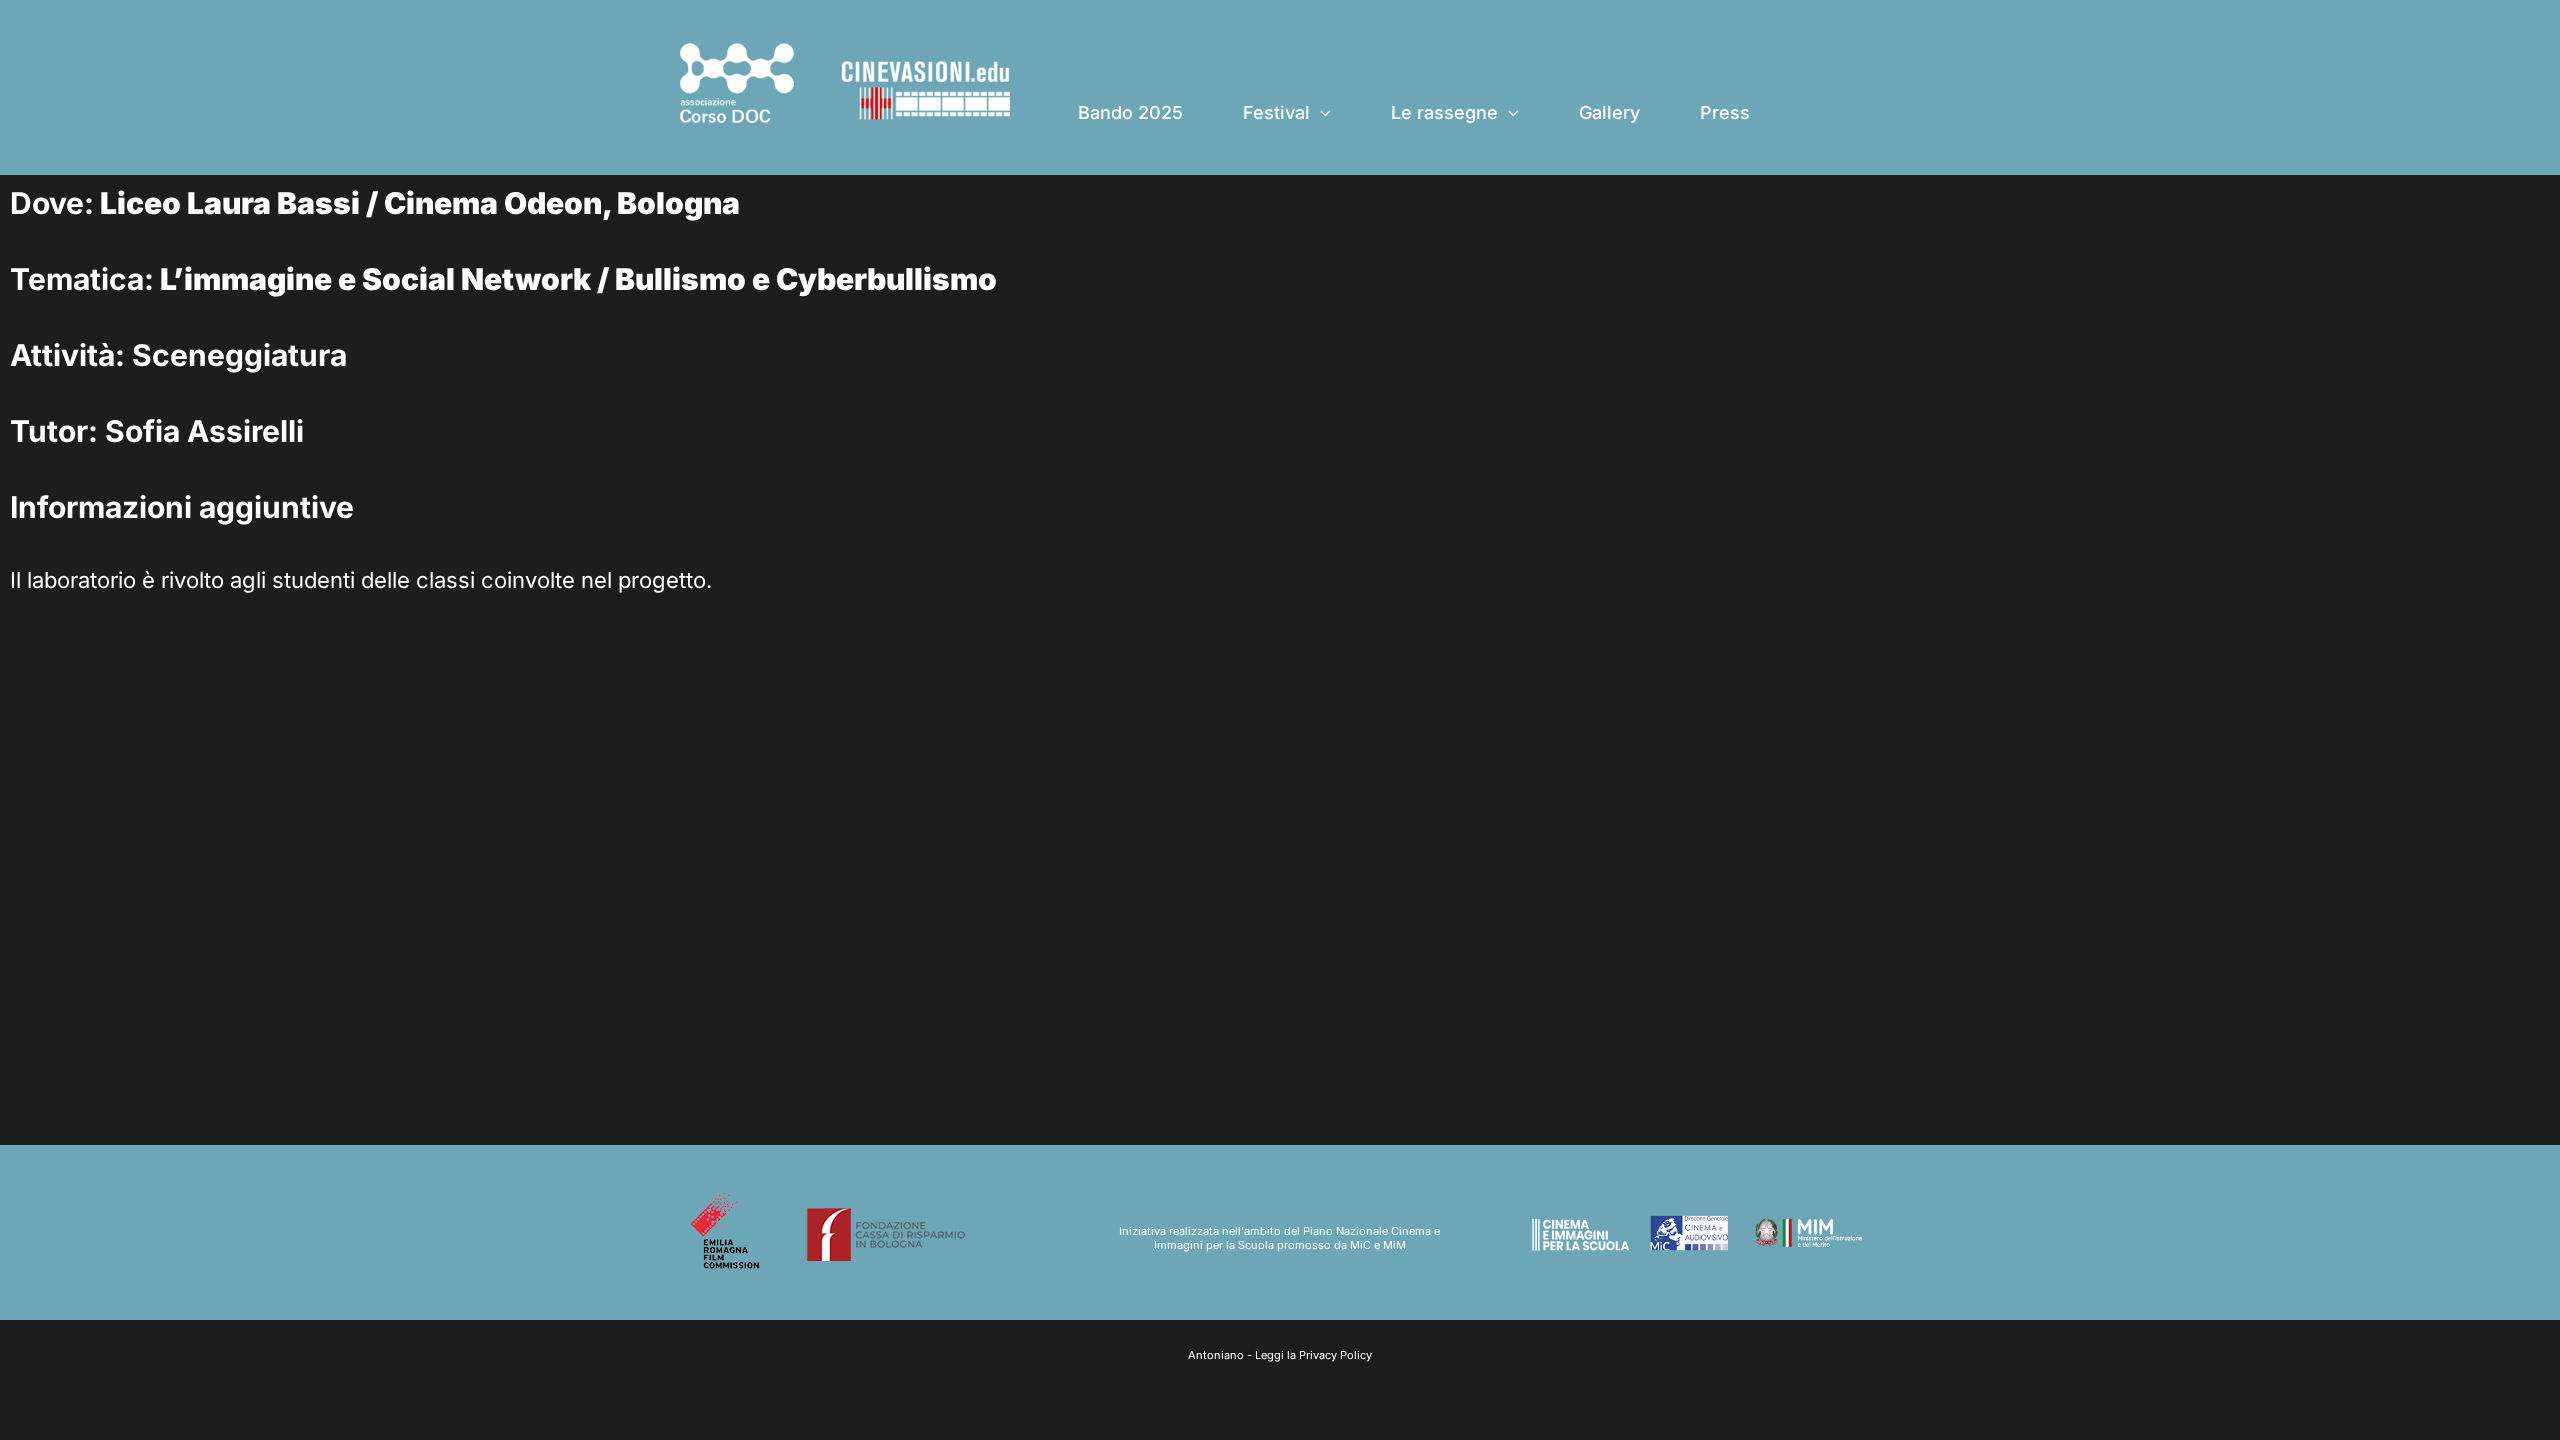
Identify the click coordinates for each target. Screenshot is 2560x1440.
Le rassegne (1444, 112)
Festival (1276, 112)
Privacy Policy (1335, 1355)
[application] (1320, 113)
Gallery (1609, 112)
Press (1725, 112)
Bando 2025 (1130, 112)
